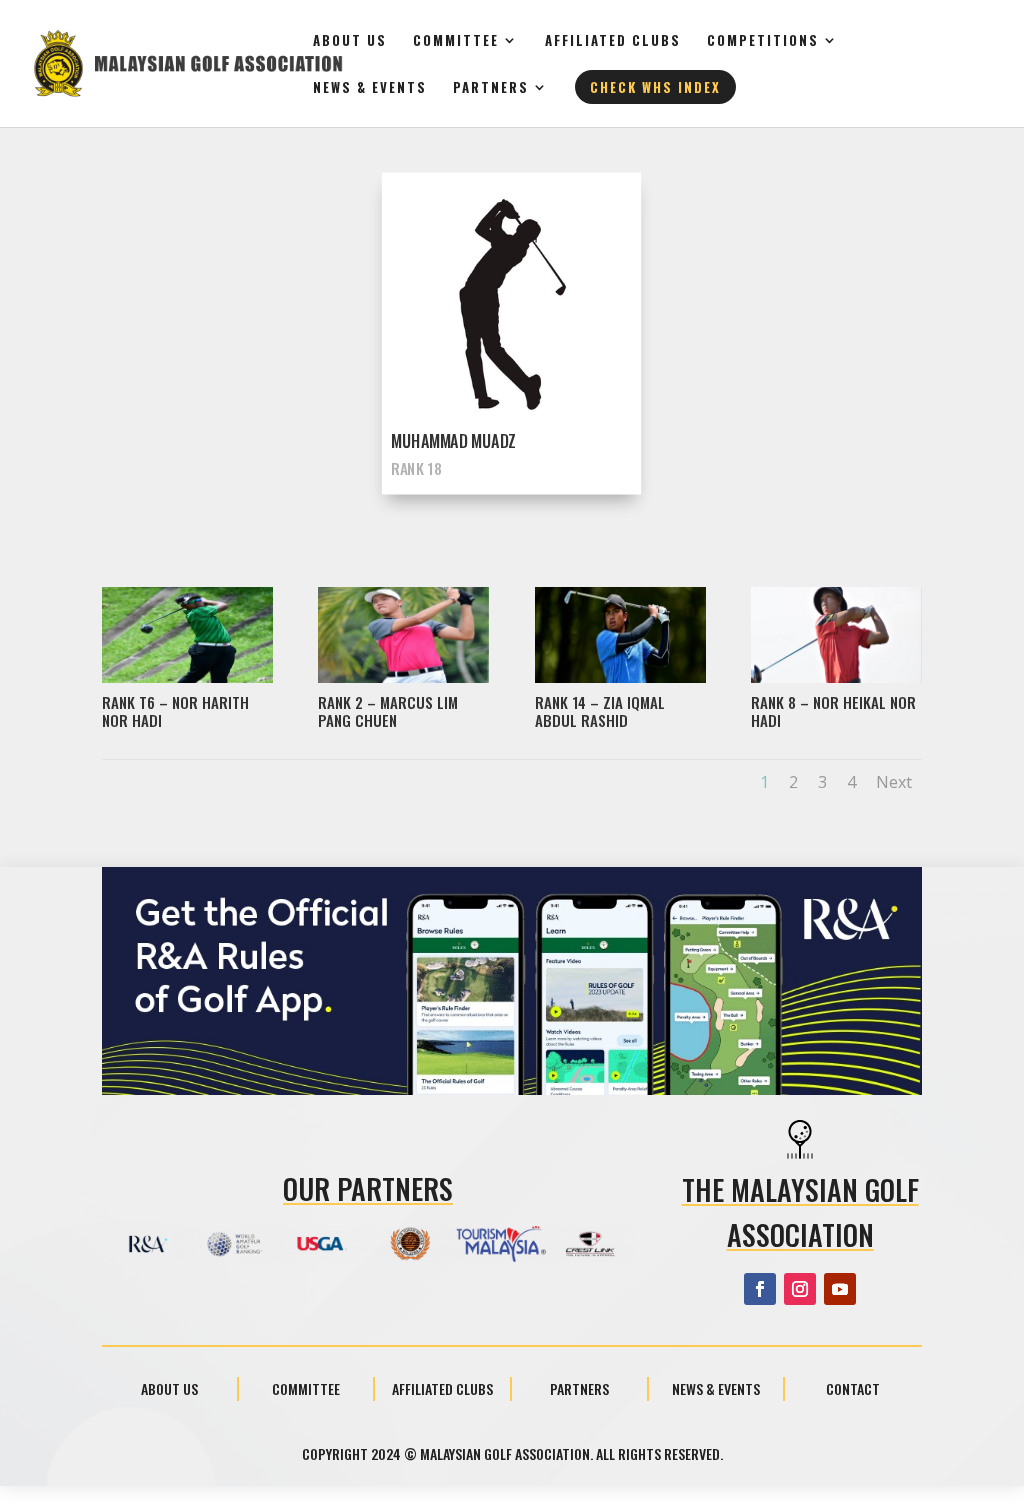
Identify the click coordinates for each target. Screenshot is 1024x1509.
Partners (491, 88)
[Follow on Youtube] (840, 1289)
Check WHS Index (655, 87)
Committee (456, 41)
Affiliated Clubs (613, 41)
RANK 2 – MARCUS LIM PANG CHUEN (388, 711)
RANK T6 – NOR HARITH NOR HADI (175, 711)
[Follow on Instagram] (800, 1289)
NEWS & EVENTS (370, 88)
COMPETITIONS (763, 41)
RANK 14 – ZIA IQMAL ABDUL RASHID (600, 711)
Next (894, 782)
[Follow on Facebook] (760, 1289)
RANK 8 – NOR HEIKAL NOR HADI (833, 711)
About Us (350, 41)
